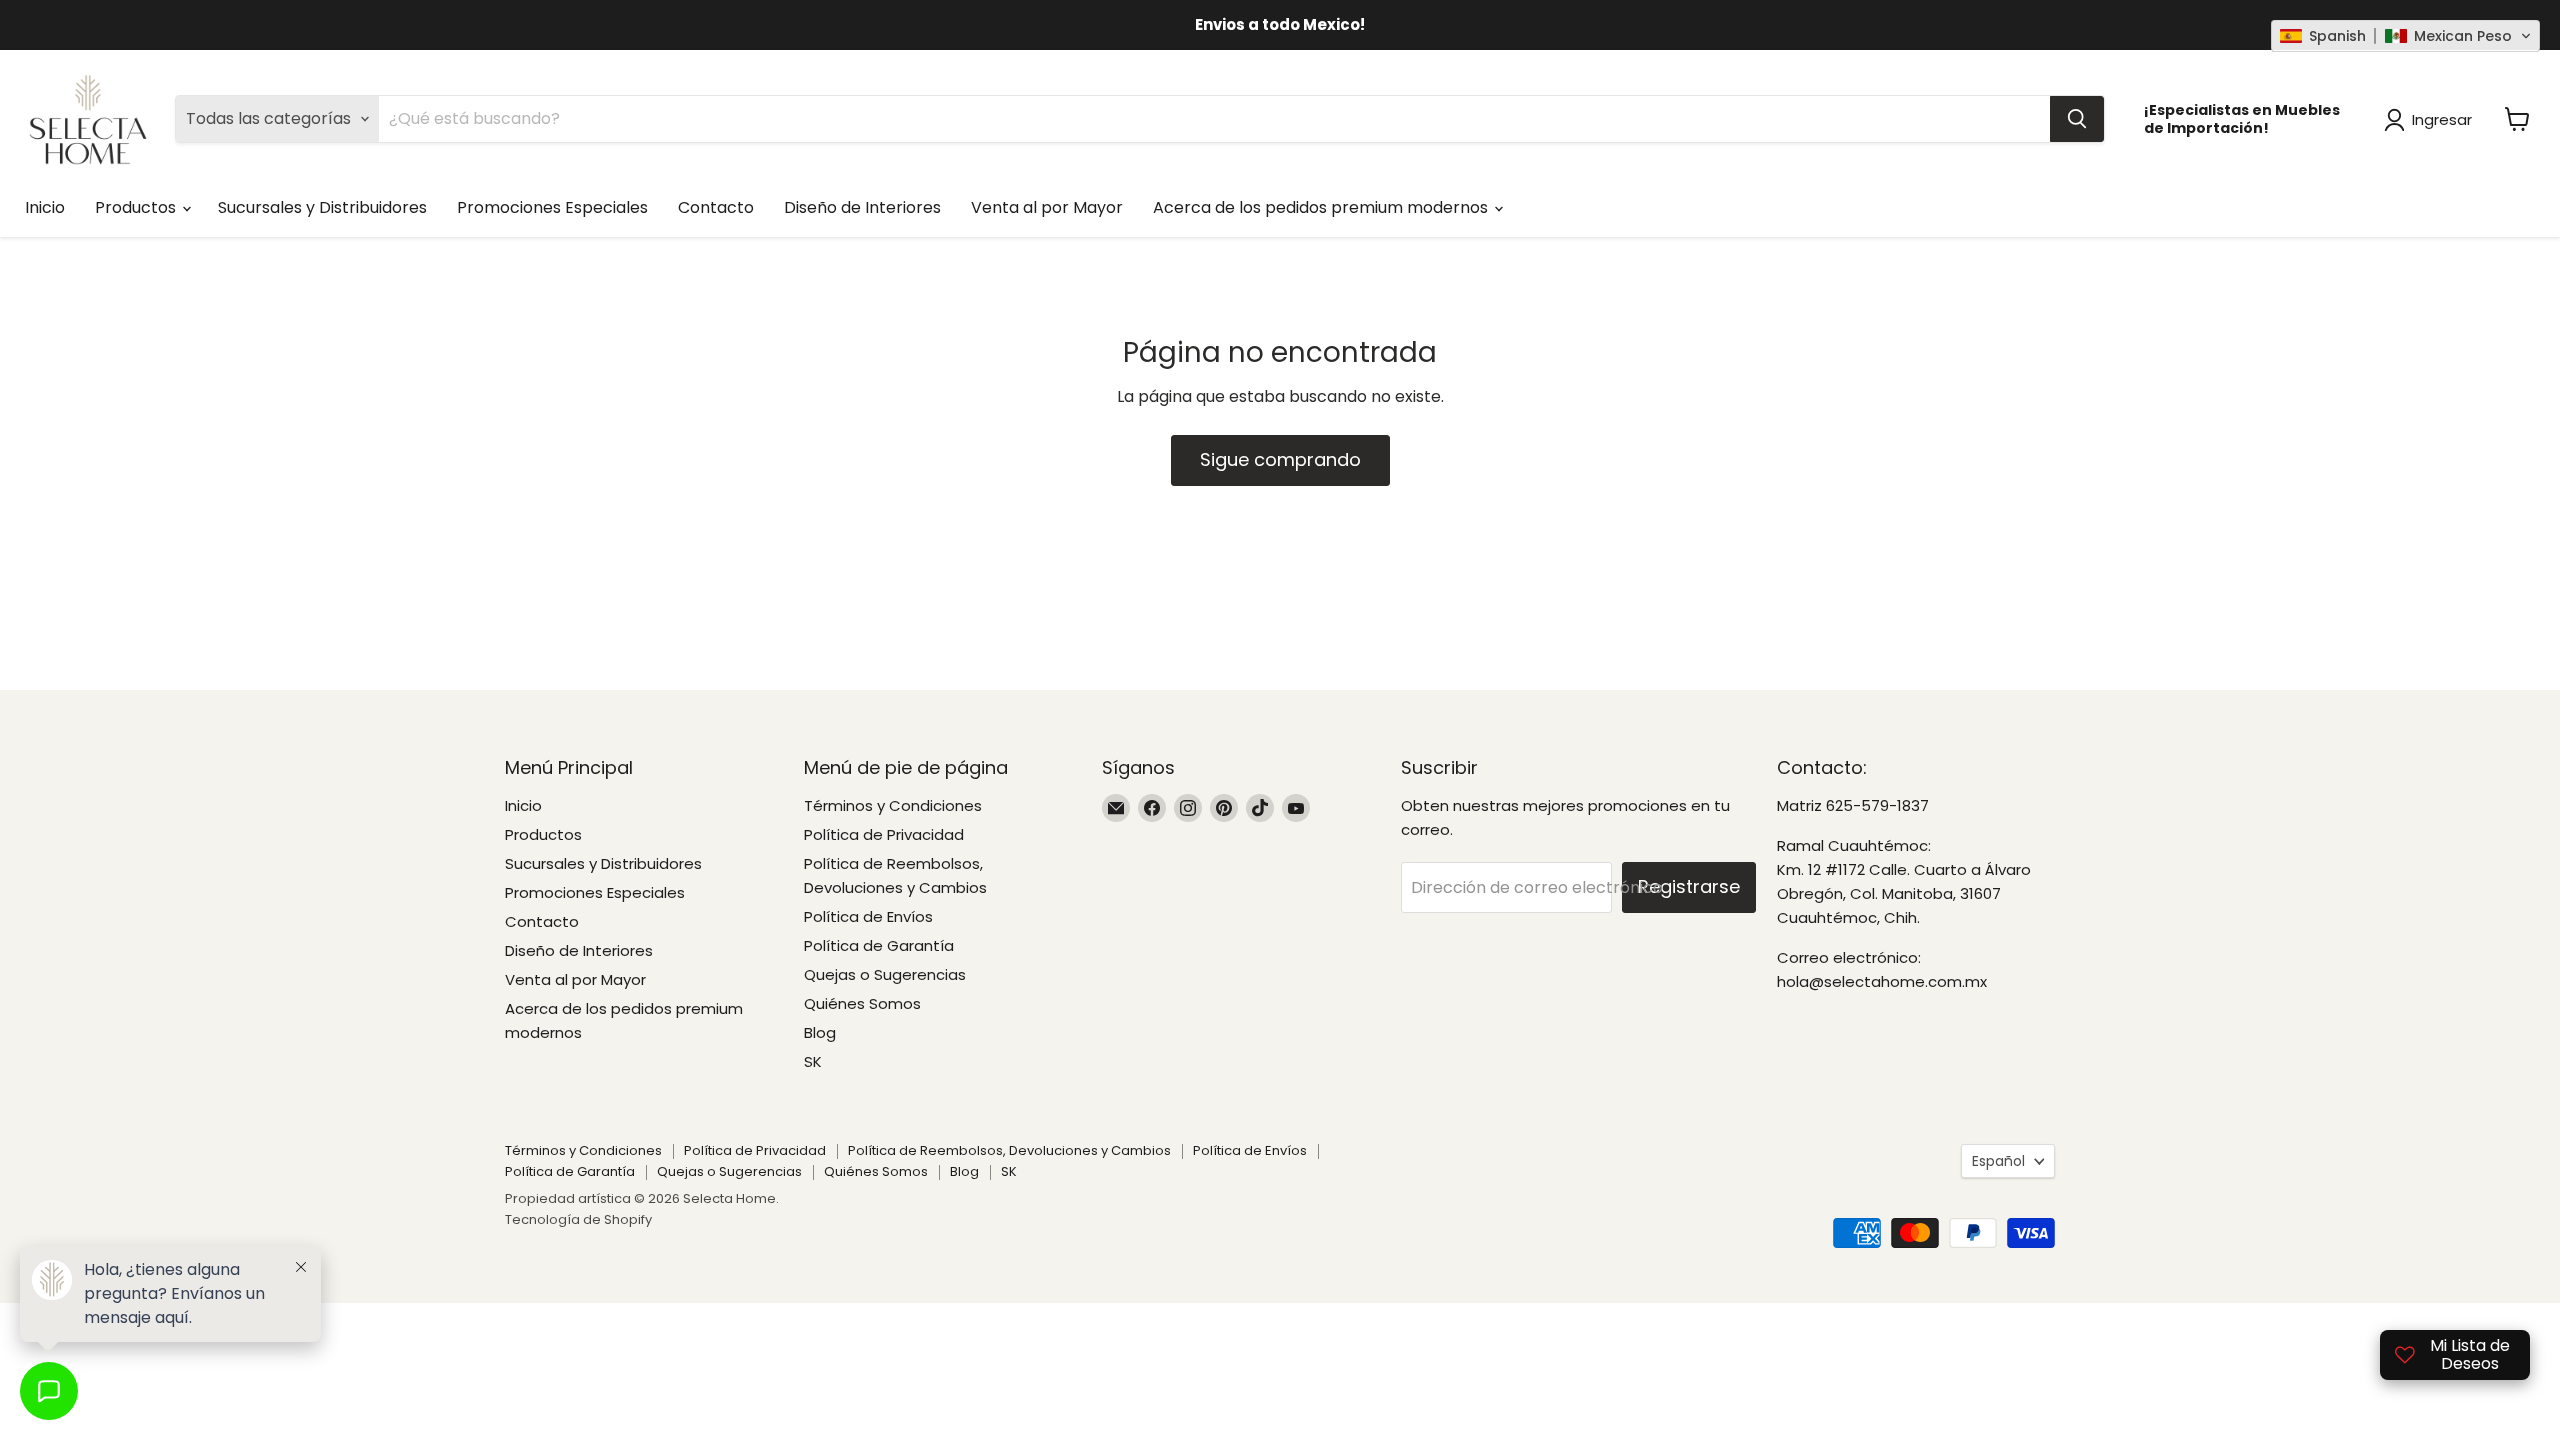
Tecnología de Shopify (578, 1219)
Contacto (716, 207)
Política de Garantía (879, 945)
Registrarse (1689, 886)
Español (1998, 1161)
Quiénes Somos (862, 1003)
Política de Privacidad (884, 834)
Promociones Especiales (552, 207)
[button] (2405, 36)
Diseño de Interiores (862, 207)
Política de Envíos (868, 916)
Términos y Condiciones (893, 805)
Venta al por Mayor (1047, 207)
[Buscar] (2077, 119)
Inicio (45, 207)
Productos (137, 207)
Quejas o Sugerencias (885, 974)
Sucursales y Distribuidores (322, 207)
